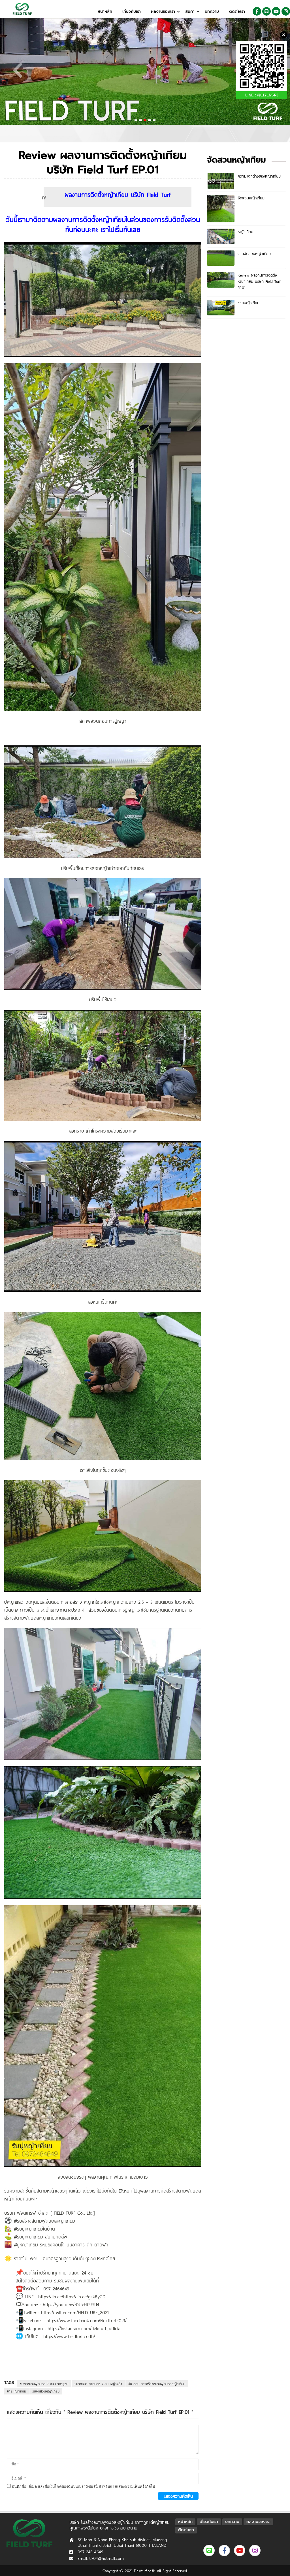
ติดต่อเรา (237, 11)
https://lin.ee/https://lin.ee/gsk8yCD (72, 2296)
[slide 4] (145, 70)
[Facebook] (257, 11)
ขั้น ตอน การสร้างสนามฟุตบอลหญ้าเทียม (157, 2384)
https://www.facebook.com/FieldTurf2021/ (86, 2320)
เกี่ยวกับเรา (132, 11)
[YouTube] (276, 11)
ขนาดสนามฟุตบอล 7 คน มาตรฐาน (44, 2384)
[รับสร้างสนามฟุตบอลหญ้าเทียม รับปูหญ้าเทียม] (22, 9)
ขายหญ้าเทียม (17, 2391)
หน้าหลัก (105, 11)
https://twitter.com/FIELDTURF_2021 (74, 2312)
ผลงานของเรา (163, 11)
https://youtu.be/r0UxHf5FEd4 (71, 2304)
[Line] (266, 11)
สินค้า (190, 11)
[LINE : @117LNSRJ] (262, 66)
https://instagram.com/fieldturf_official (84, 2328)
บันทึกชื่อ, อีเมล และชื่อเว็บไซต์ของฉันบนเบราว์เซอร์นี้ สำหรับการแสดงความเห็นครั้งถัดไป (83, 2487)
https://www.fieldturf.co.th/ (69, 2336)
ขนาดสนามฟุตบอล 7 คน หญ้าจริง (98, 2384)
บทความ (212, 11)
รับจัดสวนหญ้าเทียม (46, 2391)
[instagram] (286, 11)
